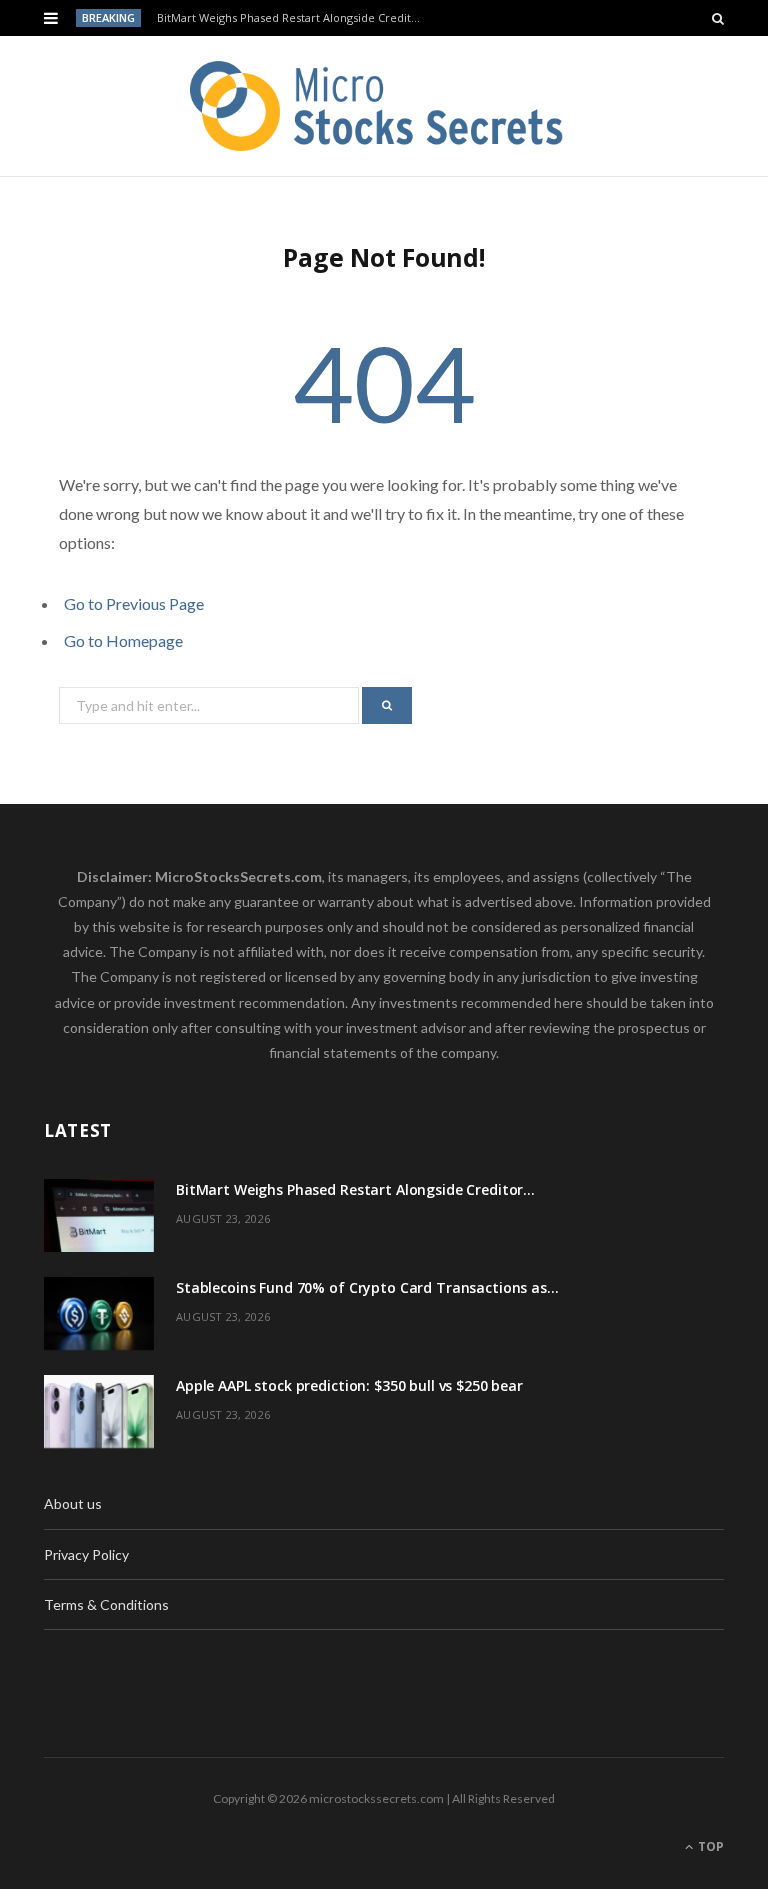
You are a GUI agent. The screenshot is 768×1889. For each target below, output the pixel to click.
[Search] (718, 18)
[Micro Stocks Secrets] (384, 106)
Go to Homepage (123, 640)
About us (73, 1503)
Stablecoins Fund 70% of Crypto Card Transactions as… (367, 1287)
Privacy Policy (86, 1554)
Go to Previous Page (134, 603)
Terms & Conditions (106, 1604)
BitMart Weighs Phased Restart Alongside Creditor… (294, 18)
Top (709, 1846)
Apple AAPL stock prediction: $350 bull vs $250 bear (349, 1385)
